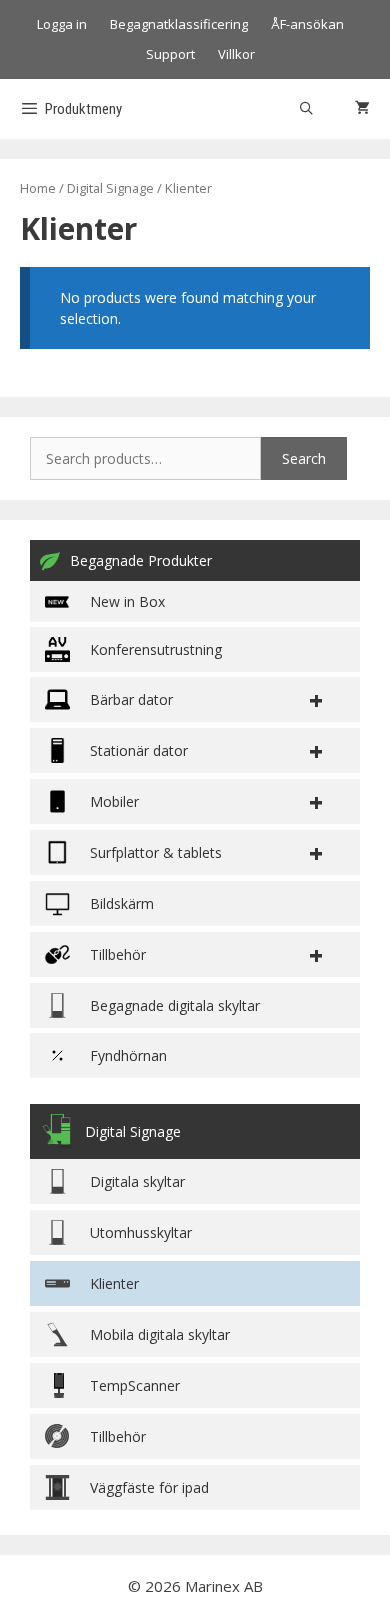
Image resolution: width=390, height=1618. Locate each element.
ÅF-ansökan (307, 24)
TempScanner (135, 1385)
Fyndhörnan (128, 1055)
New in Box (127, 601)
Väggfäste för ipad (149, 1487)
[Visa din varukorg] (362, 109)
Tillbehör (118, 1436)
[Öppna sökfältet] (306, 109)
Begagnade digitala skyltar (175, 1005)
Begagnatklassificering (179, 24)
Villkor (236, 54)
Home (38, 188)
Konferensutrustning (156, 649)
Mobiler (114, 801)
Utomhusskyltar (141, 1232)
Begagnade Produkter (141, 560)
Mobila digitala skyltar (160, 1334)
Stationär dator (139, 750)
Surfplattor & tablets (156, 852)
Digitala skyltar (137, 1181)
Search (304, 458)
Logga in (62, 24)
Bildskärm (122, 903)
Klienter (114, 1283)
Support (170, 54)
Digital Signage (110, 188)
